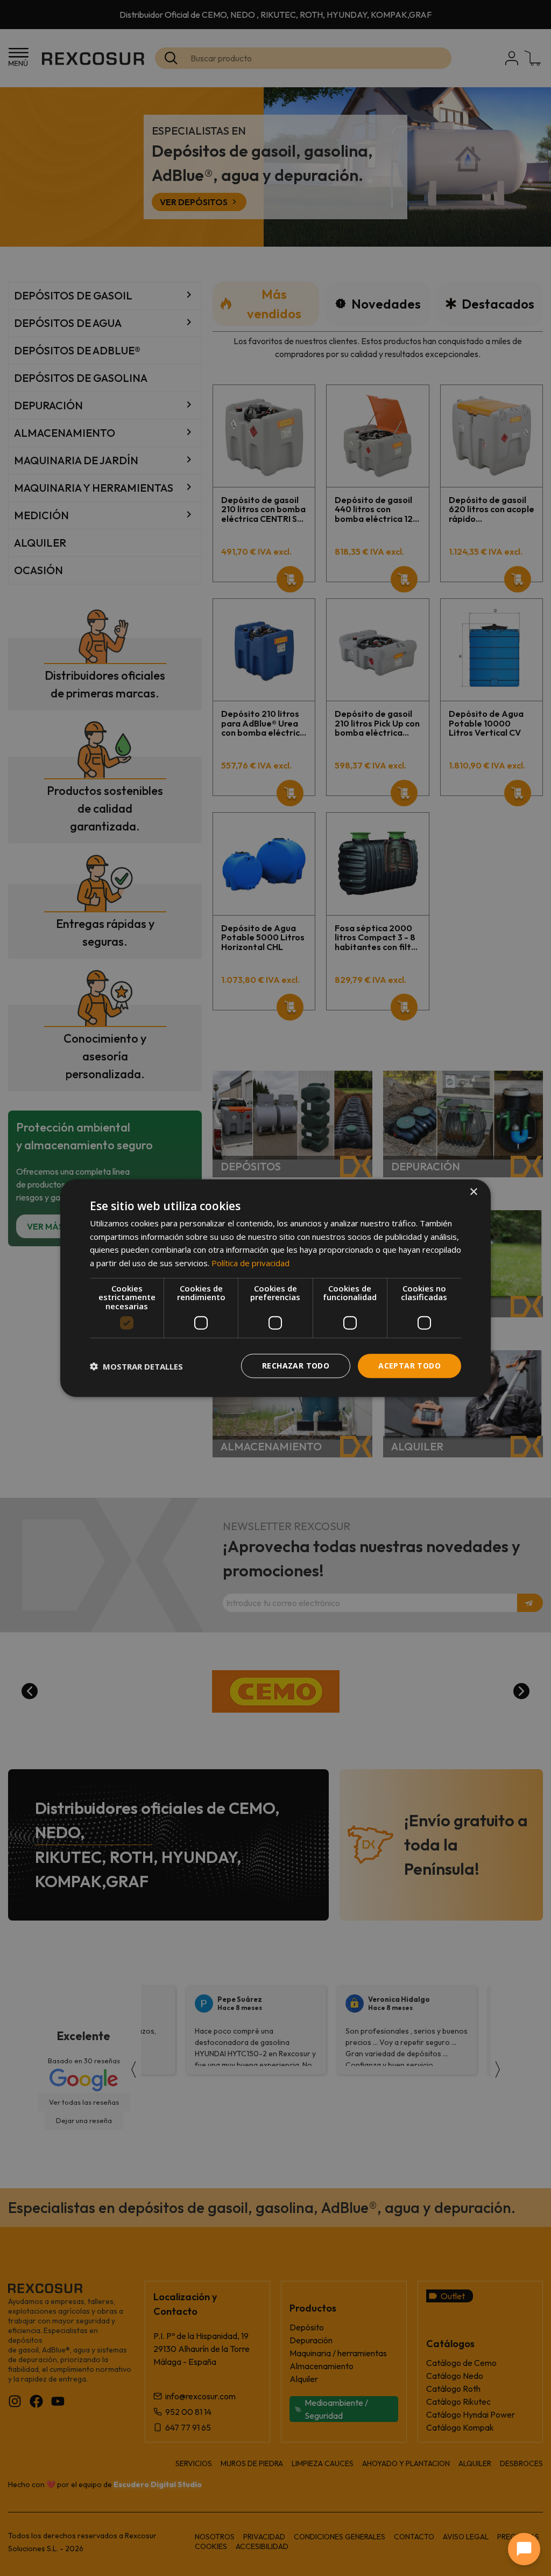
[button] (136, 1366)
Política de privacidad (250, 1263)
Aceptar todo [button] (409, 1366)
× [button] (473, 1192)
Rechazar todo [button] (296, 1366)
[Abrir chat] (524, 2549)
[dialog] (275, 1288)
